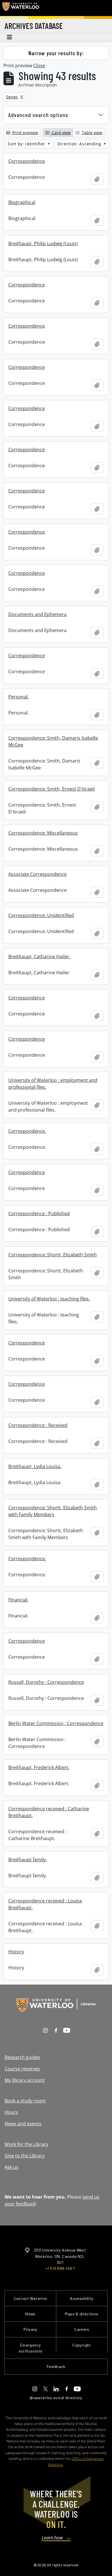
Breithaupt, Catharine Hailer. (39, 957)
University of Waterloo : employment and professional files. (53, 1084)
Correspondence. (27, 1131)
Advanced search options (38, 115)
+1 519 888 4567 (60, 2268)
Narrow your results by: (56, 53)
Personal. (19, 697)
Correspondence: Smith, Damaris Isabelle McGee (53, 741)
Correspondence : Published (39, 1213)
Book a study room (25, 2101)
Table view (91, 133)
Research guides (22, 2057)
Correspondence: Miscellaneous (43, 833)
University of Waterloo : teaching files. (49, 1299)
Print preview (25, 133)
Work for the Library (26, 2144)
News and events (23, 2124)
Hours (11, 2112)
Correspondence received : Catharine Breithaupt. (49, 1812)
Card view (61, 133)
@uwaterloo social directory (56, 2398)
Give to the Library (25, 2156)
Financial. (18, 1600)
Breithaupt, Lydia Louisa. (35, 1466)
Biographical (22, 202)
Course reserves (22, 2069)
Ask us (11, 2167)
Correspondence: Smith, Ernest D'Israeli (52, 789)
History (16, 1952)
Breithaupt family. (28, 1860)
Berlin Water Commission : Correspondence (56, 1723)
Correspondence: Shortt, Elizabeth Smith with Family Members (53, 1511)
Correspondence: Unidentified (41, 915)
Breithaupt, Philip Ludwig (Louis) (43, 243)
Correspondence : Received (38, 1425)
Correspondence (27, 161)
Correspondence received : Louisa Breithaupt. (45, 1904)
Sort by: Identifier (27, 144)
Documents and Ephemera (37, 614)
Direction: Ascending (80, 144)
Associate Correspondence (37, 874)
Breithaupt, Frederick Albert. (39, 1767)
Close (39, 66)
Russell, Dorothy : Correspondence (46, 1682)
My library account (25, 2080)
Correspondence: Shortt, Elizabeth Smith (53, 1255)
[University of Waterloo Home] (21, 8)
